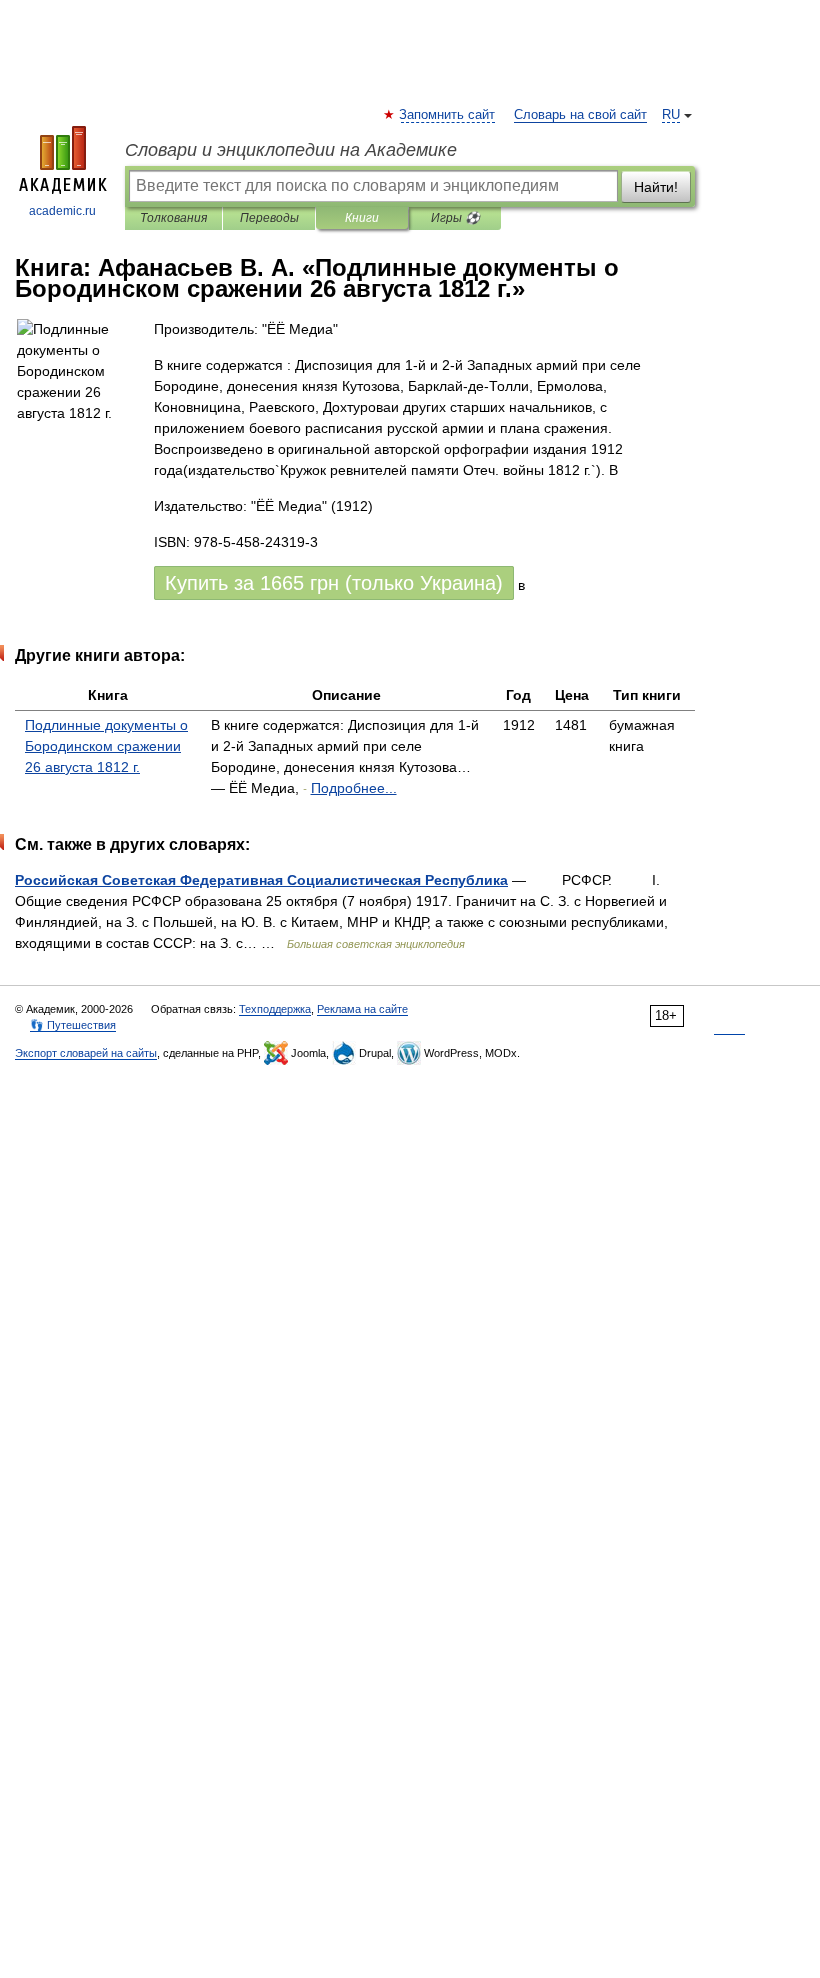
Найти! (656, 187)
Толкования (173, 218)
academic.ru (62, 211)
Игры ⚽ (455, 218)
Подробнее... (354, 788)
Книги (362, 218)
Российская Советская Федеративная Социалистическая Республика (261, 880)
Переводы (269, 218)
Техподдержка (275, 1009)
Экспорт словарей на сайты (86, 1053)
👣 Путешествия (73, 1025)
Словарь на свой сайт (580, 115)
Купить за (334, 583)
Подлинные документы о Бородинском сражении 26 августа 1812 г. (106, 746)
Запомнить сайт (448, 115)
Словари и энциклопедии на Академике (291, 150)
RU (671, 115)
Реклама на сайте (362, 1009)
